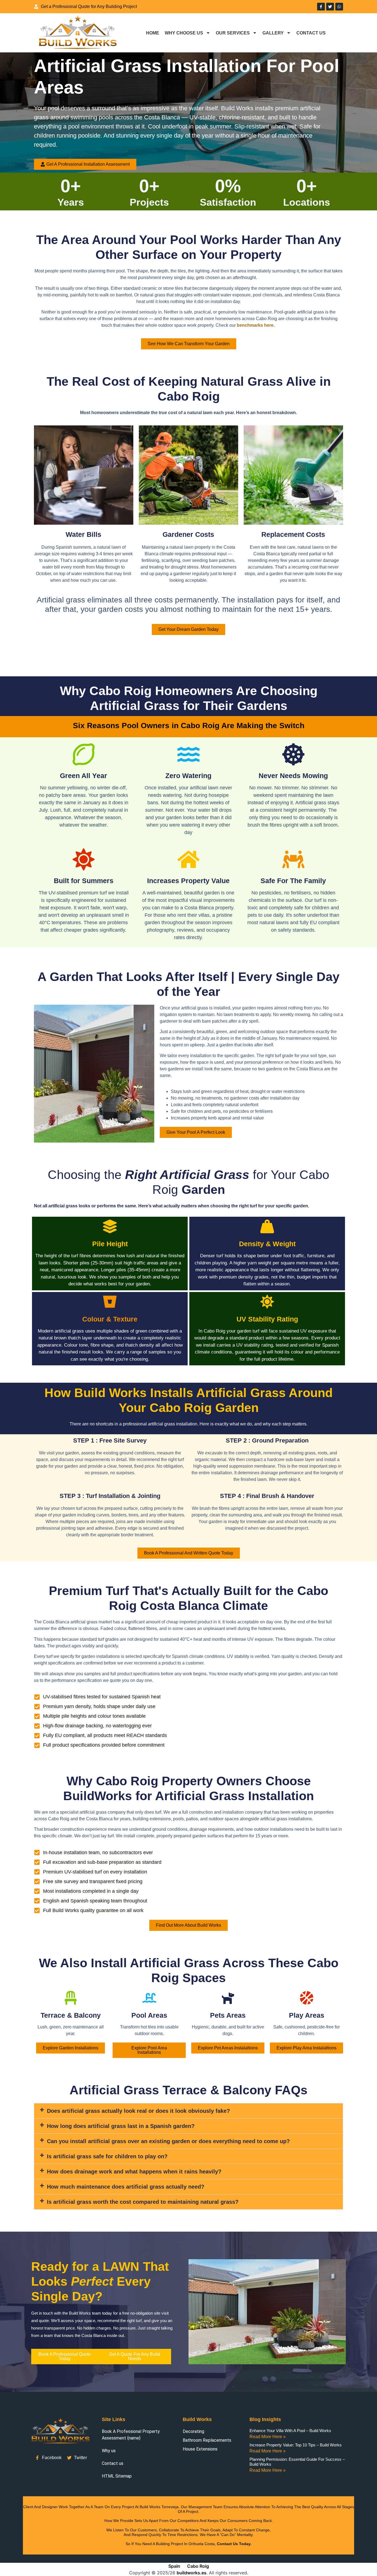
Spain (174, 2566)
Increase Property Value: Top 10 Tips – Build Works (296, 2445)
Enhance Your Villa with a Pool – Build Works (290, 2431)
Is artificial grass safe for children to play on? (107, 2156)
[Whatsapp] (339, 7)
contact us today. (234, 2544)
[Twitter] (330, 7)
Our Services (233, 33)
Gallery (273, 33)
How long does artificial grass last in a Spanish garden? (121, 2126)
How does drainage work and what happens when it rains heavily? (134, 2172)
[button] (189, 2111)
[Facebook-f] (321, 7)
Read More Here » (268, 2437)
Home (153, 33)
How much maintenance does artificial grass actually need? (126, 2187)
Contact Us (311, 33)
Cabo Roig (198, 2566)
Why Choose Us (184, 33)
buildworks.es (192, 2573)
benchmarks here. (256, 325)
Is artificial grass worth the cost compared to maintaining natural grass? (143, 2202)
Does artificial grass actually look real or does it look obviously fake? (138, 2111)
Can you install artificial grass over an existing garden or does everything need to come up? (168, 2141)
